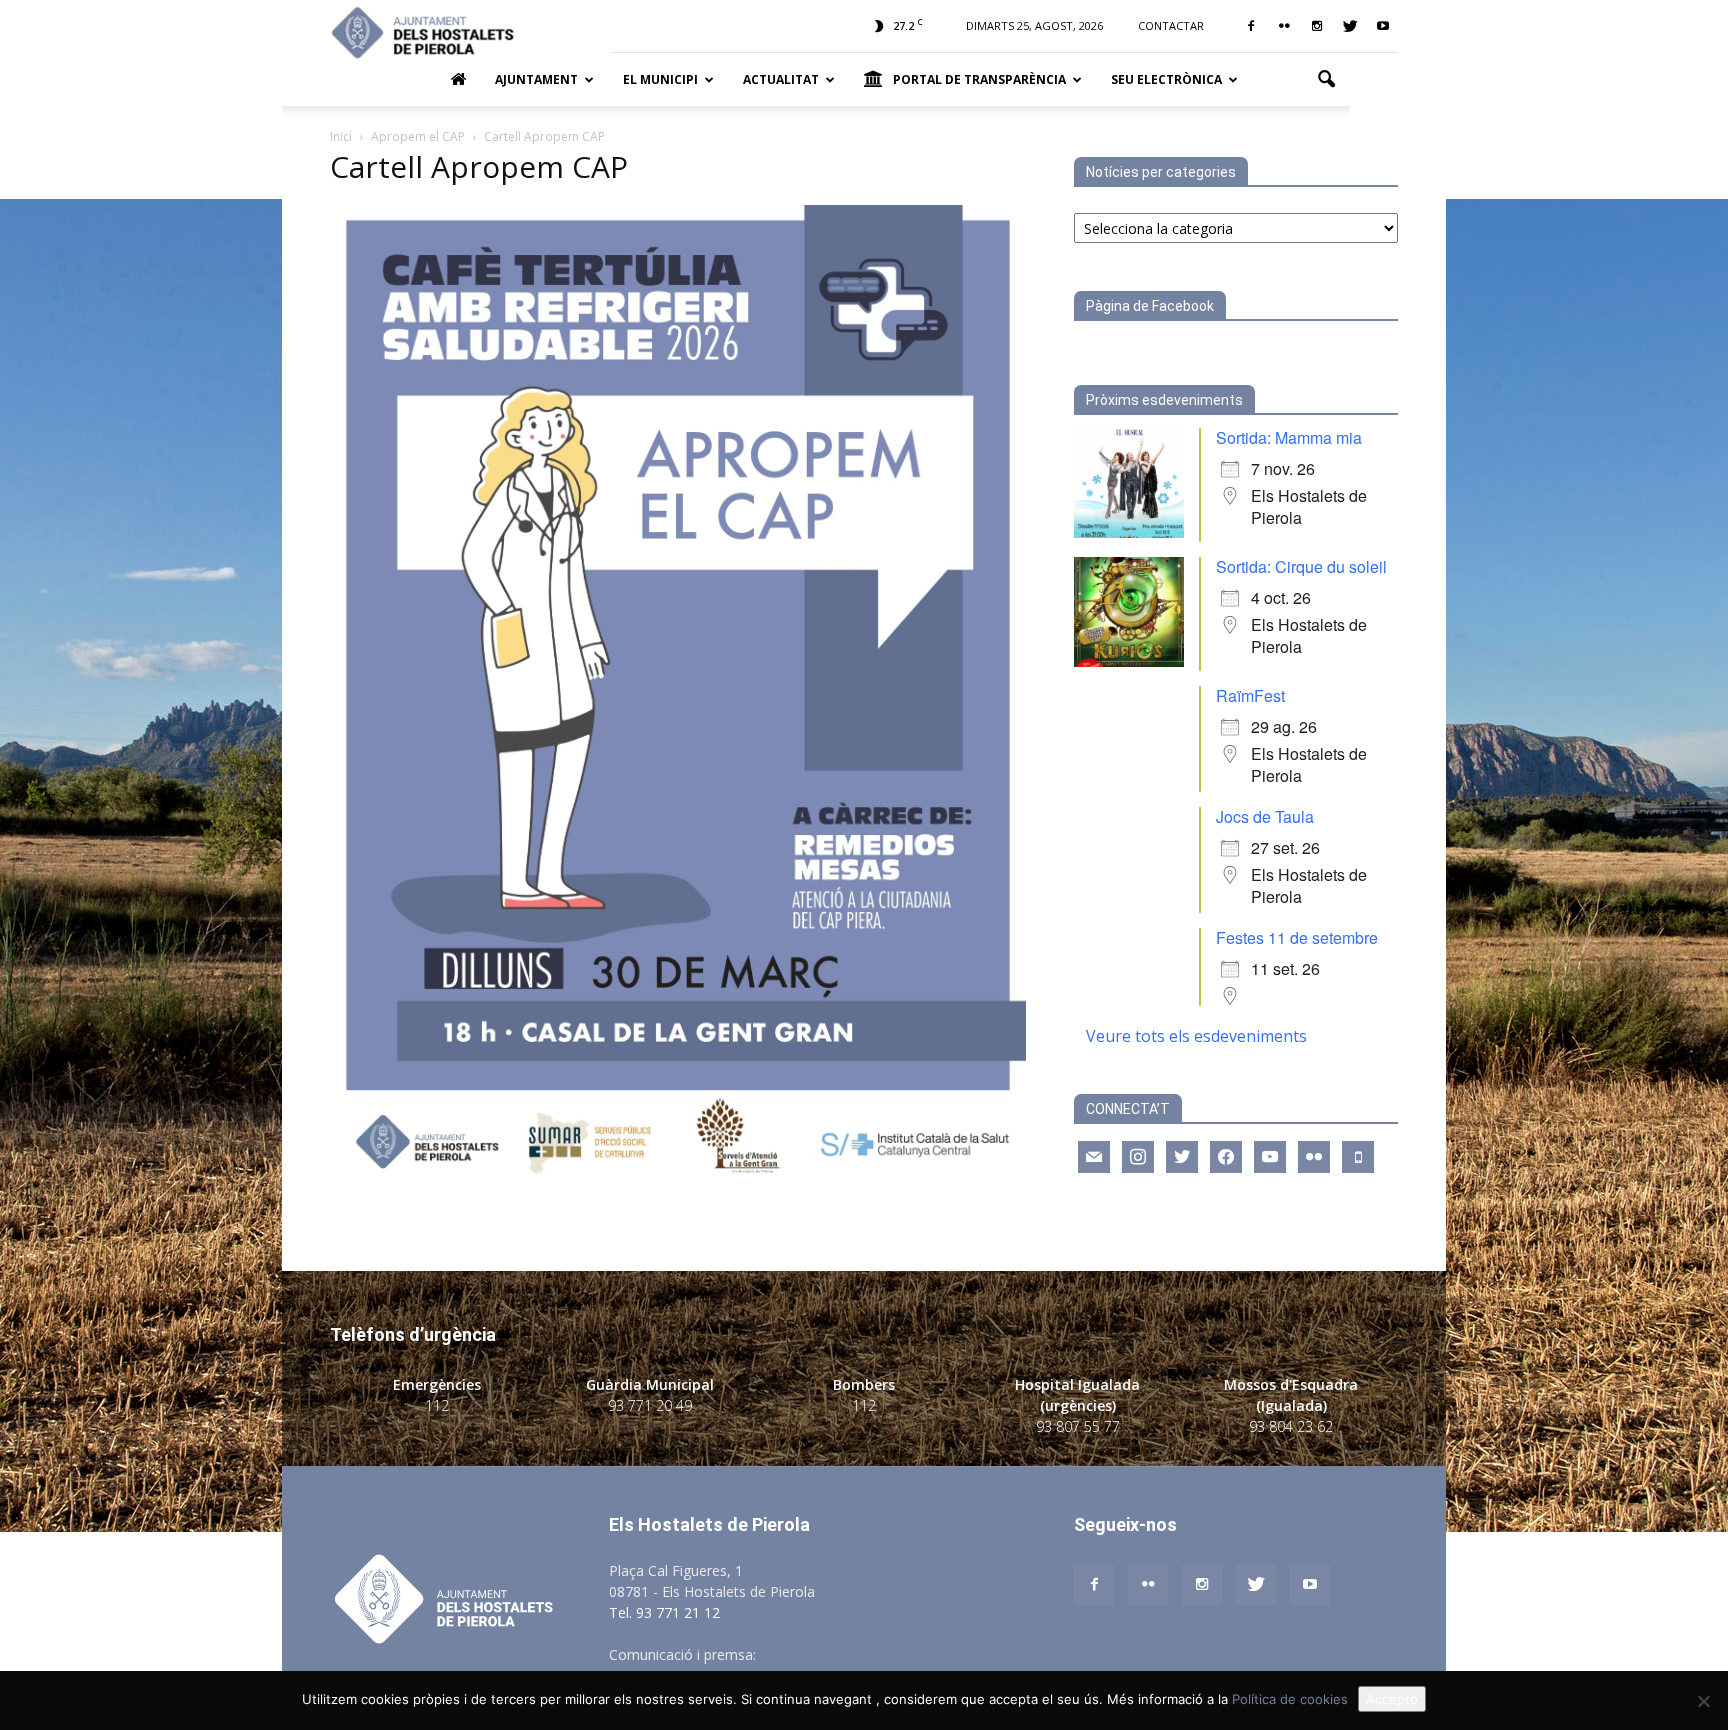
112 (437, 1405)
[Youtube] (1383, 26)
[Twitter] (1350, 26)
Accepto (1392, 1699)
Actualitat (781, 79)
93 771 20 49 (650, 1405)
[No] (1703, 1701)
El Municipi (660, 79)
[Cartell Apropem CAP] (678, 1184)
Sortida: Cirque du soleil (1301, 566)
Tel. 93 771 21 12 (664, 1612)
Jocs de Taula (1265, 816)
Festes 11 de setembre (1297, 937)
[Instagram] (1317, 26)
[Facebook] (1251, 26)
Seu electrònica (1166, 79)
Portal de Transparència (979, 79)
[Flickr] (1284, 26)
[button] (1326, 80)
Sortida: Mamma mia (1289, 437)
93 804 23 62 (1291, 1426)
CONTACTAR (1171, 25)
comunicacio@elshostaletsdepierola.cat (888, 1654)
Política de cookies (1290, 1699)
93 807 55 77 (1078, 1426)
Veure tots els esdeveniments (1196, 1036)
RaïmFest (1250, 695)
